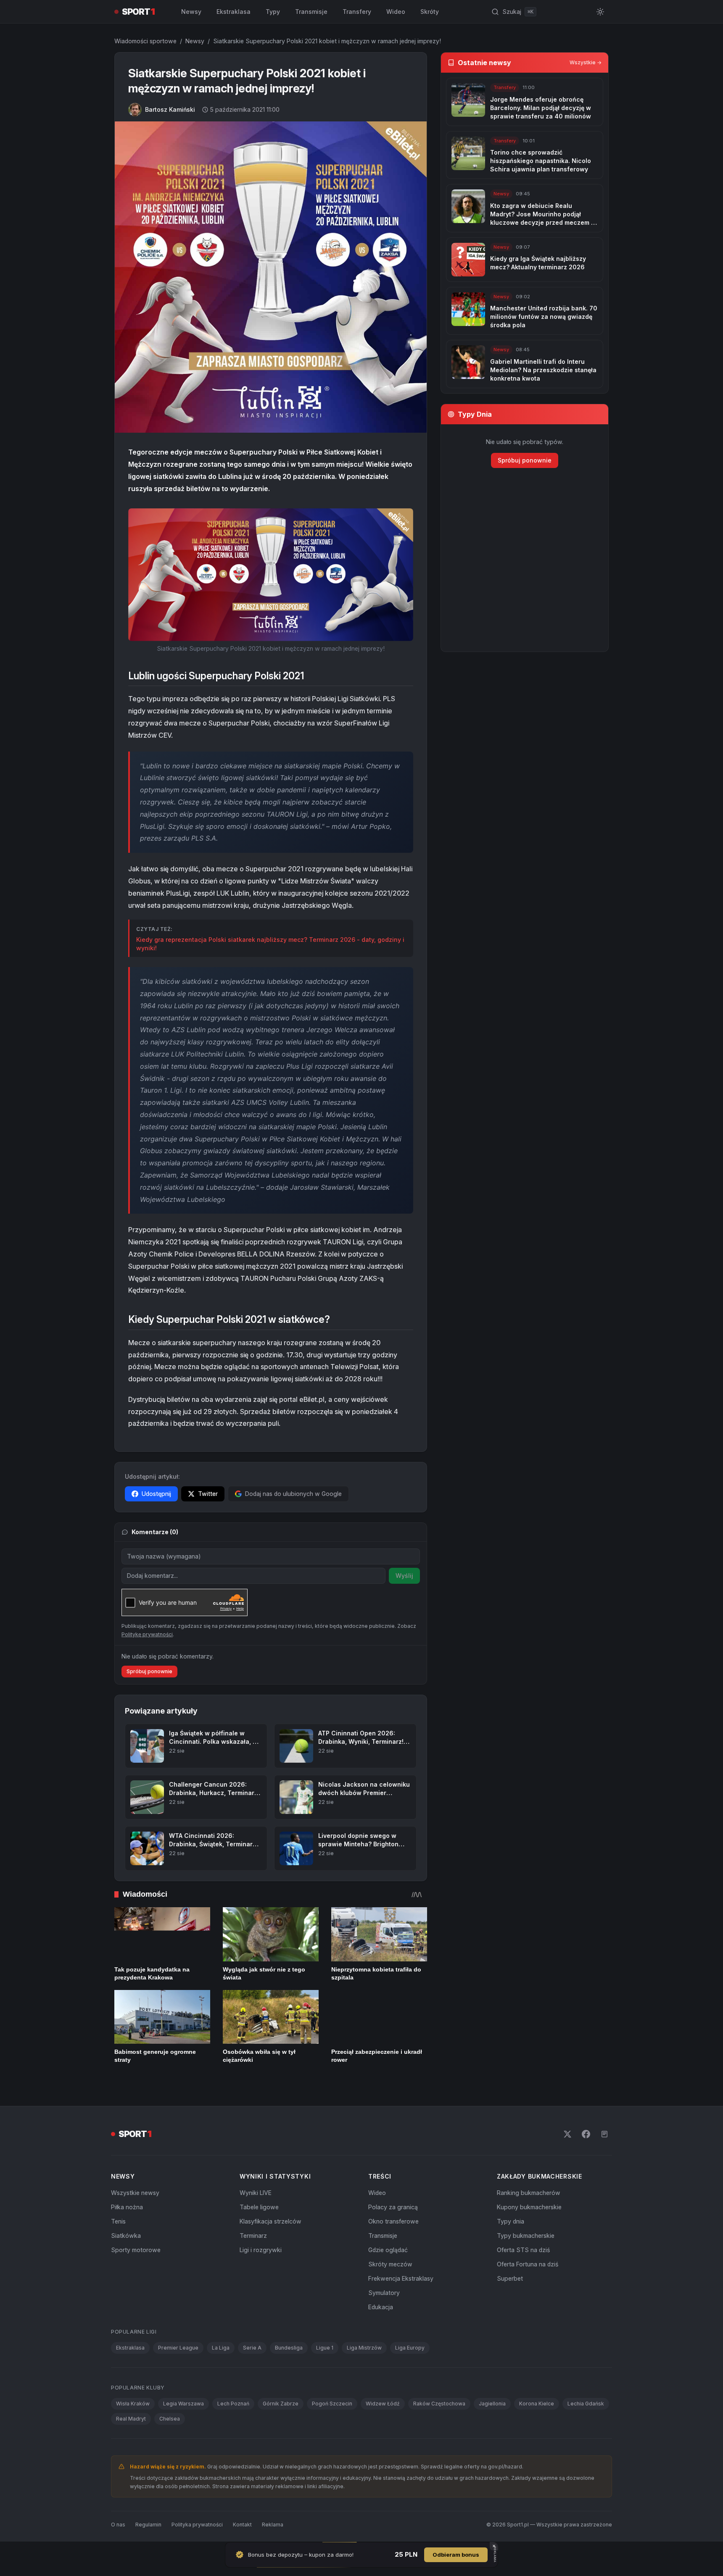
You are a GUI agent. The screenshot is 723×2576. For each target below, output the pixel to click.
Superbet (510, 2278)
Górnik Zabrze (281, 2404)
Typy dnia (511, 2221)
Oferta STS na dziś (523, 2250)
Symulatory (384, 2293)
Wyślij (404, 1576)
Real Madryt (131, 2419)
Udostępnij (156, 1494)
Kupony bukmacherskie (529, 2207)
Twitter (208, 1494)
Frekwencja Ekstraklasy (401, 2278)
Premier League (178, 2348)
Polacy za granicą (393, 2207)
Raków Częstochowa (439, 2404)
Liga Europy (410, 2348)
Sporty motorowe (136, 2250)
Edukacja (381, 2307)
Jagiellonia (492, 2404)
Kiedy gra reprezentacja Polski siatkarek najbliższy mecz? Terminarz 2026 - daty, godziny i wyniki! (270, 944)
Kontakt (242, 2525)
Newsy (191, 12)
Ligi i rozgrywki (261, 2250)
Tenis (118, 2221)
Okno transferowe (393, 2221)
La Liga (221, 2348)
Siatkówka (126, 2236)
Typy (273, 12)
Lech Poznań (233, 2404)
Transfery (357, 12)
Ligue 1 (325, 2348)
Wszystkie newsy (135, 2193)
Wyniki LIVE (256, 2193)
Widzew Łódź (383, 2404)
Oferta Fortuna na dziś (528, 2264)
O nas (118, 2525)
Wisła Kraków (133, 2404)
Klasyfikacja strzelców (270, 2221)
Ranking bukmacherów (529, 2193)
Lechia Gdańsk (586, 2404)
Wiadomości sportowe (145, 41)
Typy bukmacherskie (526, 2236)
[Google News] (604, 2134)
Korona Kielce (537, 2404)
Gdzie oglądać (388, 2250)
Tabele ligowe (259, 2207)
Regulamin (148, 2525)
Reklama (273, 2525)
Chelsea (170, 2419)
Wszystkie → (586, 62)
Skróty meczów (390, 2264)
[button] (271, 575)
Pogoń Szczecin (332, 2404)
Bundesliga (289, 2348)
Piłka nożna (127, 2207)
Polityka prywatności (197, 2525)
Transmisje (311, 12)
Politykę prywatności (147, 1634)
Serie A (252, 2348)
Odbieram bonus (456, 2555)
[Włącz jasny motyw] (600, 12)
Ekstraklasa (234, 12)
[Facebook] (586, 2134)
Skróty (430, 12)
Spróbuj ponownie (149, 1671)
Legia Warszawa (183, 2404)
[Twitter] (567, 2134)
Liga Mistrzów (364, 2348)
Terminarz (253, 2236)
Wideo (396, 12)
